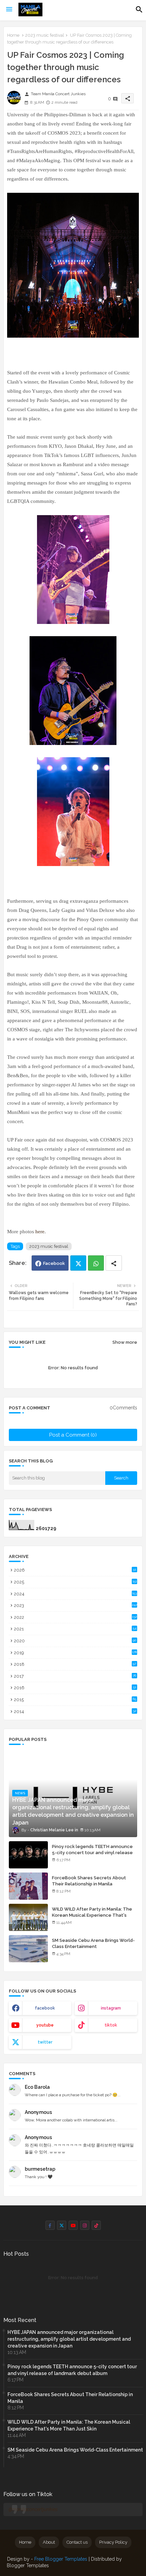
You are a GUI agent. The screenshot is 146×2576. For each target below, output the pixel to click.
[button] (139, 10)
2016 (75, 1688)
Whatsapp (96, 1263)
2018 (75, 1664)
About (49, 2542)
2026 (75, 1570)
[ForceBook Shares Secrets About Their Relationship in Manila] (28, 1886)
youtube (45, 2025)
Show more (125, 1342)
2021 (75, 1629)
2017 (75, 1676)
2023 (76, 1605)
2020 (75, 1641)
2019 (75, 1653)
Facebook (54, 1263)
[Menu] (9, 10)
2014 (75, 1711)
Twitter (78, 1263)
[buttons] (50, 2225)
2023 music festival (45, 35)
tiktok (111, 2025)
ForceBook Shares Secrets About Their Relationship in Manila (89, 1881)
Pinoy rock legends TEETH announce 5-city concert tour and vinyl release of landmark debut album (92, 1853)
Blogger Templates (28, 2565)
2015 (75, 1700)
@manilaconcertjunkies (33, 2509)
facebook (45, 2008)
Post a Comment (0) (73, 1435)
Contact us (77, 2542)
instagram (111, 2008)
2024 (75, 1594)
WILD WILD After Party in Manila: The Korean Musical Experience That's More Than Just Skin (92, 1915)
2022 (75, 1617)
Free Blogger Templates (61, 2559)
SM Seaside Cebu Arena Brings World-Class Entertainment (93, 1943)
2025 (75, 1582)
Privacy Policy (113, 2542)
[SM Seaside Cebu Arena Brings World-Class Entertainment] (28, 1949)
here (40, 1232)
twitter (45, 2042)
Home (13, 35)
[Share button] (114, 1263)
